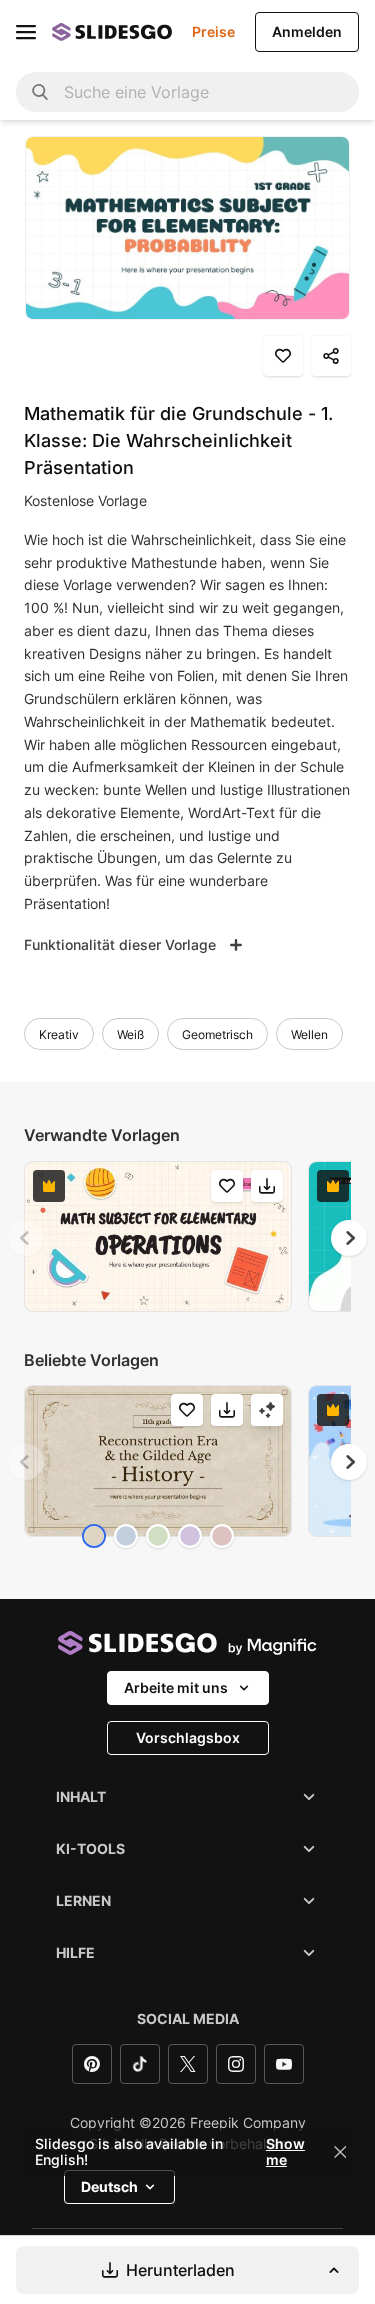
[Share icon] (331, 356)
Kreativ (59, 1034)
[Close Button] (340, 2152)
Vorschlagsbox (188, 1737)
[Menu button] (26, 32)
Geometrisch (217, 1034)
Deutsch (109, 2186)
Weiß (130, 1034)
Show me (285, 2152)
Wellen (309, 1034)
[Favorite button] (283, 356)
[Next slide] (349, 1238)
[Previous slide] (26, 1238)
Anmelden (307, 31)
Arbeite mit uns (176, 1687)
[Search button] (40, 92)
